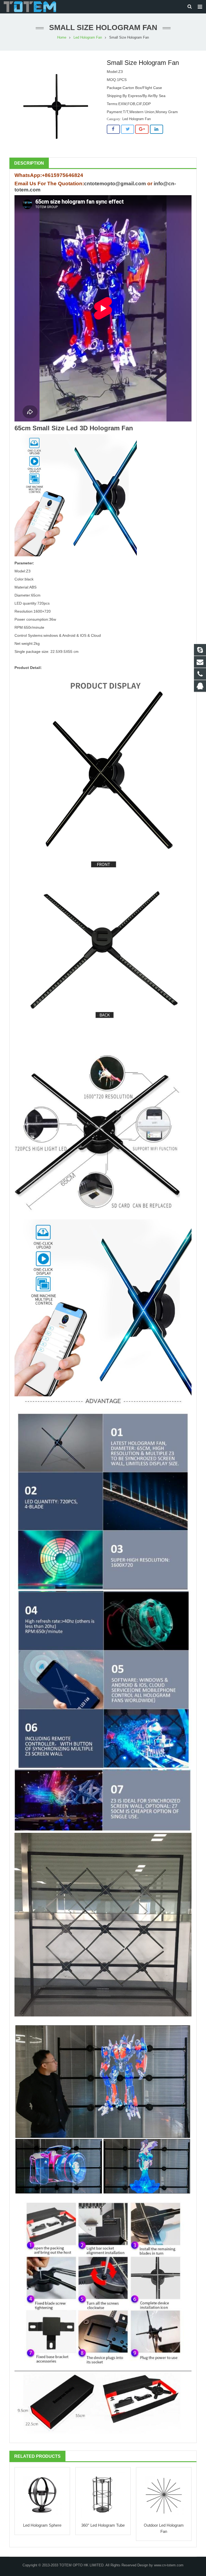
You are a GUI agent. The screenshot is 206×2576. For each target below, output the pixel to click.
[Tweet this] (128, 129)
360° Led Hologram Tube (103, 2525)
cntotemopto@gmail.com (115, 184)
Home (62, 38)
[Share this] (113, 129)
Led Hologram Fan (88, 38)
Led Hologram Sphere (42, 2525)
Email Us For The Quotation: (49, 184)
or (150, 184)
